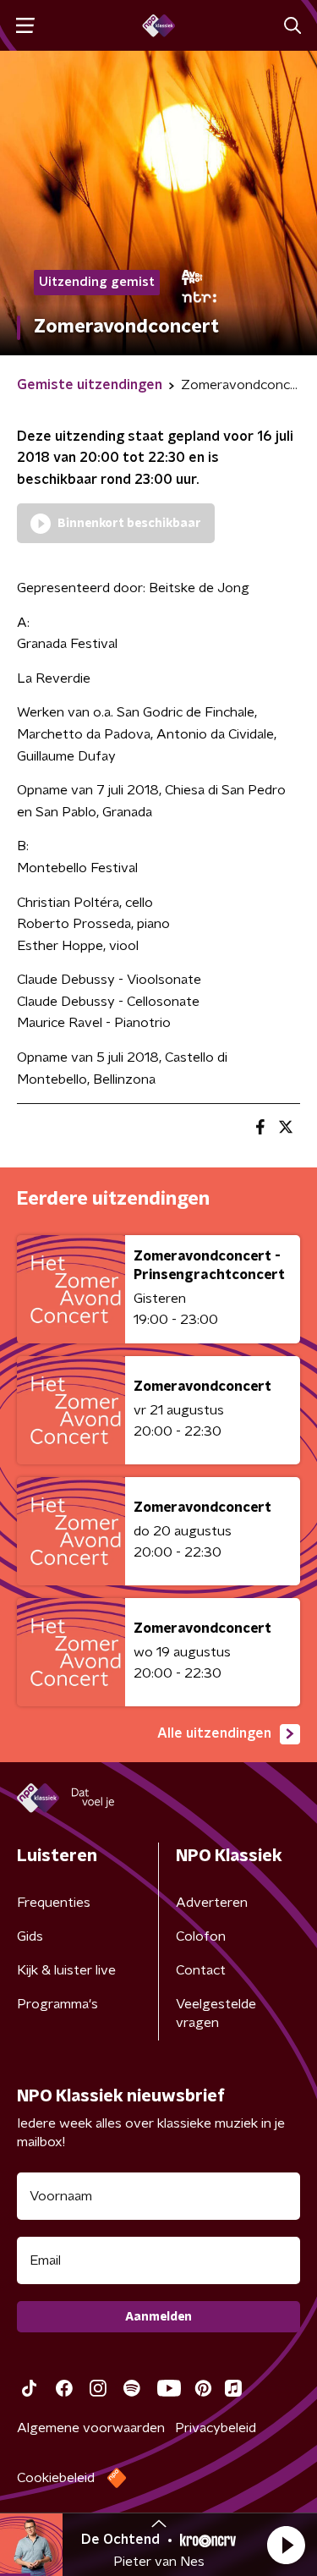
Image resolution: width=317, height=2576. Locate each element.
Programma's (57, 2004)
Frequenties (54, 1903)
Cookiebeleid (56, 2478)
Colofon (201, 1936)
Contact (201, 1970)
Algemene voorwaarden (91, 2428)
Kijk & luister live (66, 1970)
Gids (30, 1936)
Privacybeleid (216, 2428)
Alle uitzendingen (214, 1733)
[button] (286, 2545)
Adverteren (212, 1903)
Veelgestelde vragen (216, 2013)
